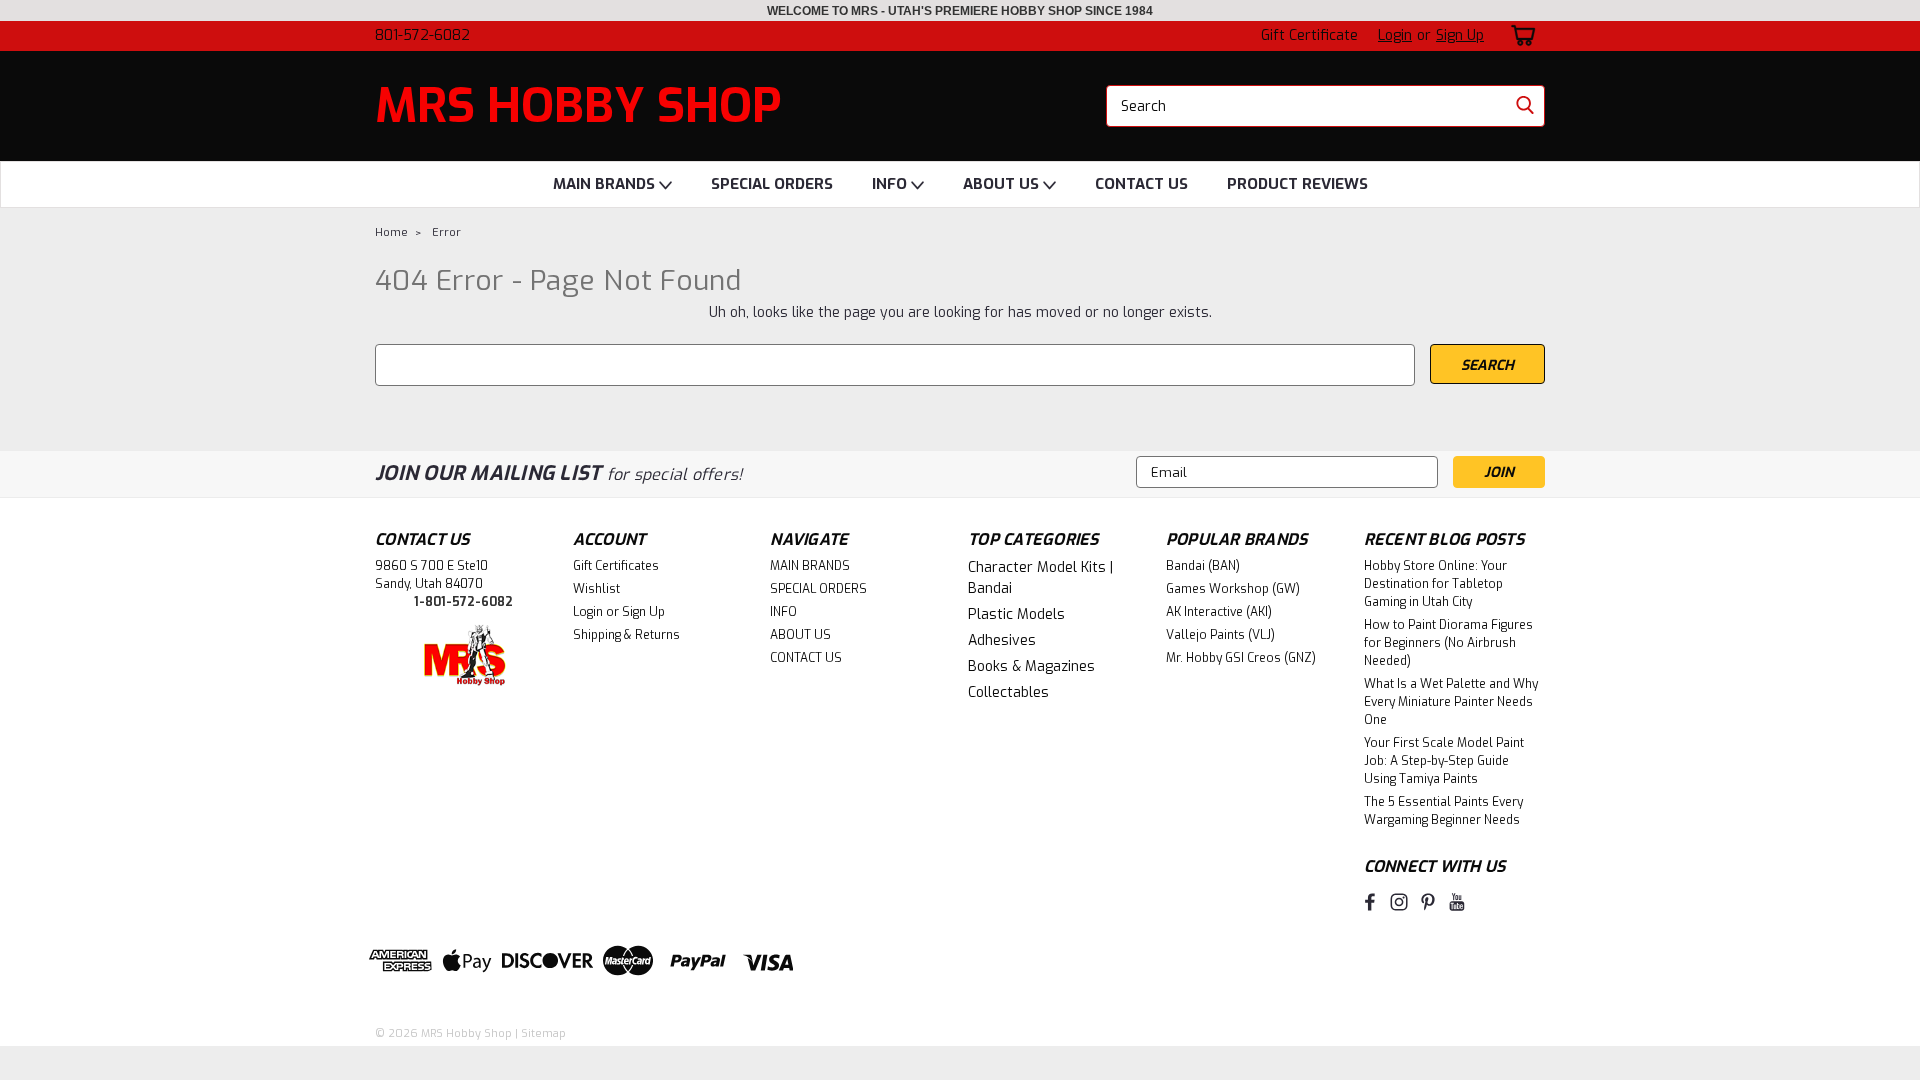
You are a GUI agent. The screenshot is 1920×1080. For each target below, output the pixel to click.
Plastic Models (1016, 614)
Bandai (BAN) (1203, 566)
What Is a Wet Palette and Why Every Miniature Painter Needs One (1451, 702)
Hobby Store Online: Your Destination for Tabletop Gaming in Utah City (1435, 584)
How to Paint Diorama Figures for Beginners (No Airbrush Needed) (1448, 643)
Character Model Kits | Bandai (1040, 578)
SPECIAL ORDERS (772, 184)
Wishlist (596, 589)
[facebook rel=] (1370, 902)
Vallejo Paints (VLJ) (1220, 635)
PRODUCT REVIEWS (1297, 184)
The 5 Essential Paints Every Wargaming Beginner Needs (1443, 811)
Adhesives (1002, 640)
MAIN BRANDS (606, 184)
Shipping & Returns (626, 635)
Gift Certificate (1309, 35)
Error (446, 232)
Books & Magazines (1031, 666)
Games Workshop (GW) (1233, 589)
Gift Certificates (616, 566)
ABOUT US (1003, 184)
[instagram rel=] (1399, 902)
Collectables (1008, 692)
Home (391, 232)
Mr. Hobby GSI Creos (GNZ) (1241, 658)
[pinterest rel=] (1428, 902)
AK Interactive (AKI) (1219, 612)
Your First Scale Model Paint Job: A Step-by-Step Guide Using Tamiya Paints (1444, 761)
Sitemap (543, 1033)
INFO (891, 184)
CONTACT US (1141, 184)
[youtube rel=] (1457, 902)
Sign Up (1460, 35)
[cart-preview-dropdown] (1519, 35)
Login (1395, 35)
